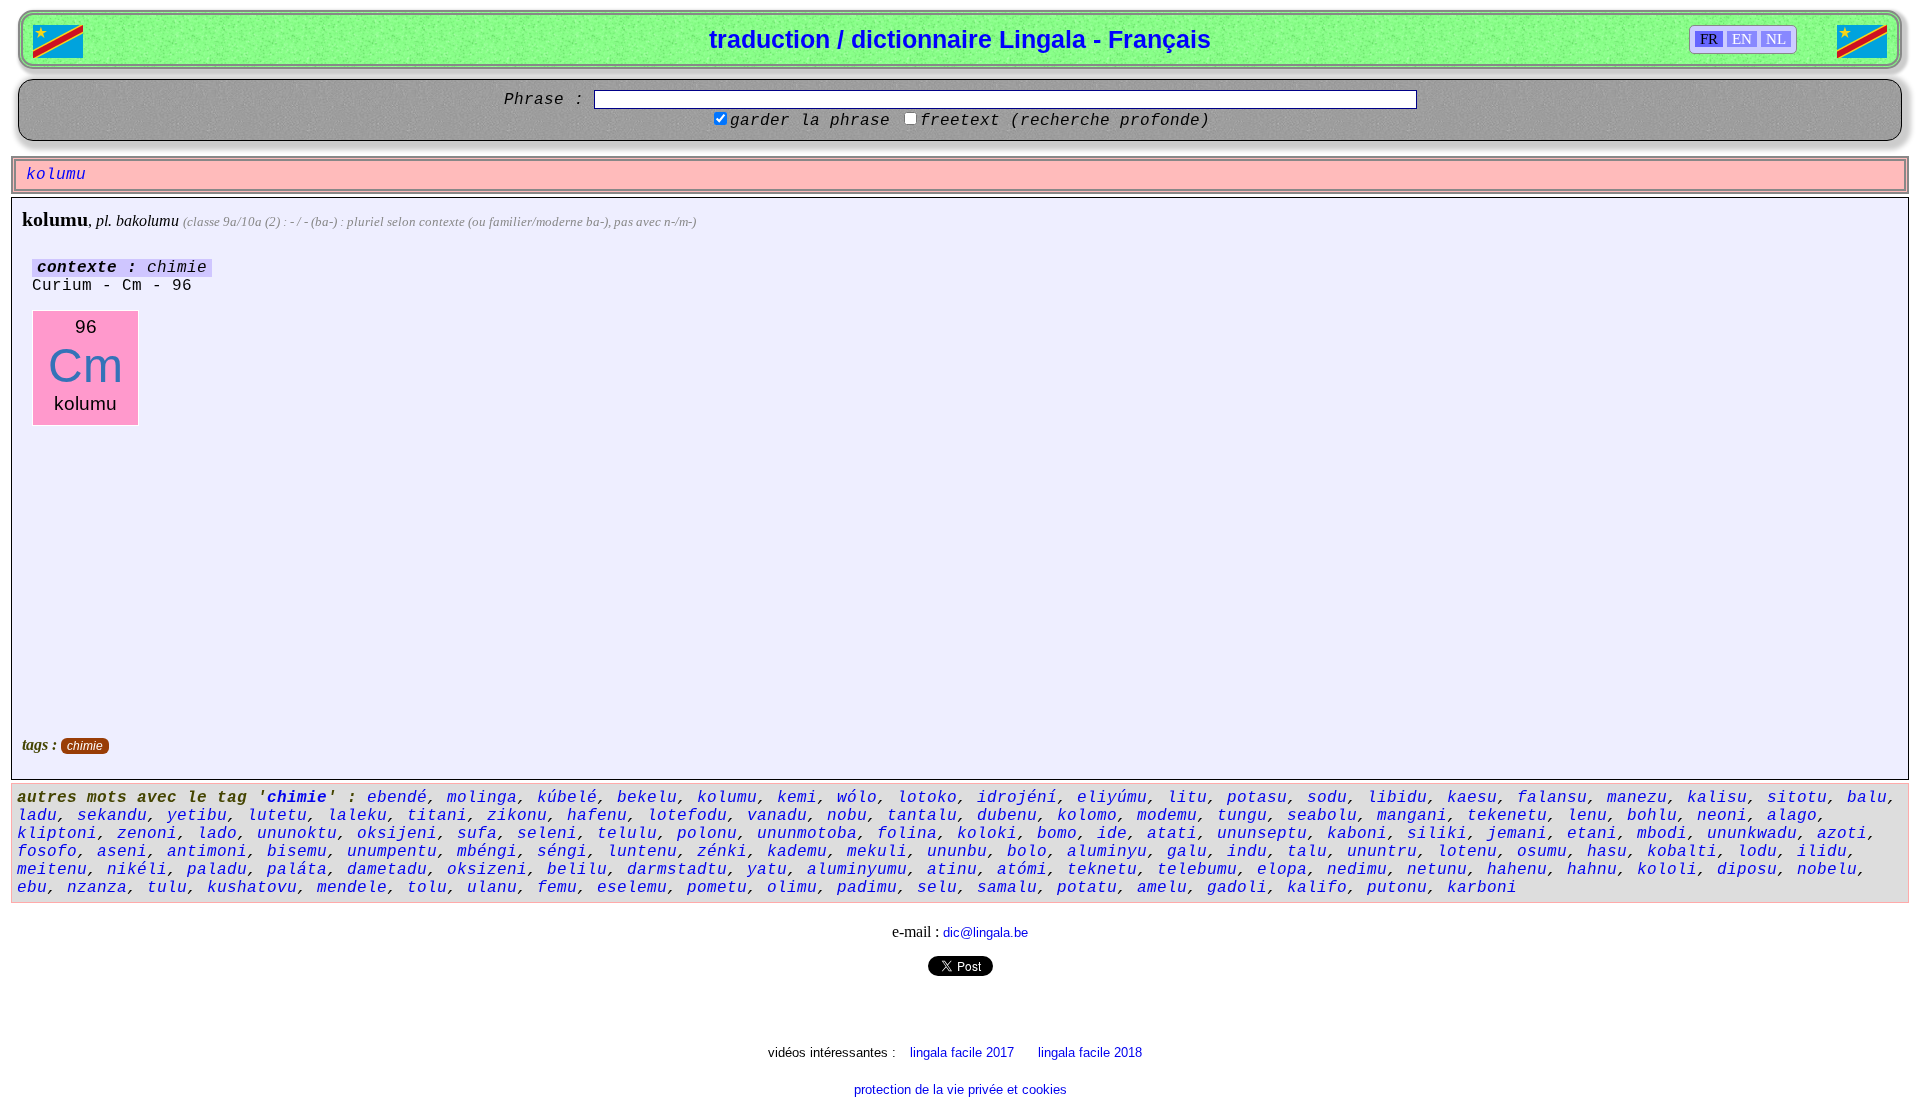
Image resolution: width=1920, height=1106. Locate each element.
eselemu (632, 888)
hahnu (1592, 870)
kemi (797, 798)
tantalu (922, 816)
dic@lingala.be (985, 932)
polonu (707, 834)
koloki (987, 834)
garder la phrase (810, 121)
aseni (122, 852)
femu (557, 888)
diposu (1747, 870)
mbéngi (487, 852)
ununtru (1382, 852)
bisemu (297, 852)
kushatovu (252, 888)
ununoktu (297, 834)
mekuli (877, 852)
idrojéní (1017, 798)
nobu (847, 816)
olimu (792, 888)
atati (1172, 834)
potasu (1257, 798)
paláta (297, 870)
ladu (37, 816)
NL (1776, 39)
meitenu (52, 870)
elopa (1282, 870)
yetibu (197, 816)
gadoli (1237, 888)
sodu (1327, 798)
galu (1187, 852)
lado (217, 834)
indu (1247, 852)
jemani (1517, 834)
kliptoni (57, 834)
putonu (1397, 888)
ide (1112, 834)
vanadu (777, 816)
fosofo (47, 852)
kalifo (1317, 888)
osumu (1542, 852)
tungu (1242, 816)
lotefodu (687, 816)
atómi (1022, 870)
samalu (1007, 888)
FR (1709, 39)
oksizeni (487, 870)
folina (907, 834)
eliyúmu (1112, 798)
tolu (427, 888)
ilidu (1822, 852)
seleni (547, 834)
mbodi (1662, 834)
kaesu (1472, 798)
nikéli (137, 870)
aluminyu (1107, 852)
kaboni (1357, 834)
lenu (1587, 816)
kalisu (1717, 798)
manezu (1637, 798)
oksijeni (397, 834)
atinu (952, 870)
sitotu (1797, 798)
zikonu (517, 816)
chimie (85, 746)
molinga (482, 798)
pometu (717, 888)
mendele (352, 888)
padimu (867, 888)
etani (1592, 834)
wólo (857, 798)
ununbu (957, 852)
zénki (722, 852)
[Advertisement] (960, 576)
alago (1792, 816)
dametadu (387, 870)
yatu (767, 870)
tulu (167, 888)
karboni (1482, 888)
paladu (217, 870)
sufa (477, 834)
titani (437, 816)
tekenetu (1507, 816)
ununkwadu (1752, 834)
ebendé (397, 798)
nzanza (97, 888)
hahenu (1517, 870)
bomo (1057, 834)
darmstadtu (677, 870)
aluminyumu (857, 870)
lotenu (1467, 852)
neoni (1722, 816)
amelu (1162, 888)
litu (1187, 798)
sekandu (112, 816)
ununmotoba (807, 834)
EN (1742, 39)
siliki (1437, 834)
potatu (1087, 888)
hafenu (597, 816)
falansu (1552, 798)
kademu (797, 852)
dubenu (1007, 816)
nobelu (1827, 870)
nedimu (1357, 870)
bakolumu (147, 220)
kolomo (1087, 816)
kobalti (1682, 852)
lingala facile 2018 (1090, 1052)
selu (937, 888)
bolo (1027, 852)
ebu (32, 888)
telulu (627, 834)
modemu (1167, 816)
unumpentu (392, 852)
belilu (577, 870)
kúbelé (567, 798)
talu (1307, 852)
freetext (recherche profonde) (1065, 121)
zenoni (147, 834)
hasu (1607, 852)
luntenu (642, 852)
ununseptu (1262, 834)
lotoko (927, 798)
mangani (1412, 816)
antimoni (207, 852)
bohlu (1652, 816)
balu (1867, 798)
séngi (562, 852)
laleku (357, 816)
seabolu (1322, 816)
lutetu (277, 816)
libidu (1397, 798)
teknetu (1102, 870)
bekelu (647, 798)
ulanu (492, 888)
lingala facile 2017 (962, 1052)
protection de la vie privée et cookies (960, 1089)
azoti (1842, 834)
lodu (1757, 852)
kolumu (55, 219)
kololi (1667, 870)
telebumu (1197, 870)
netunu (1437, 870)
